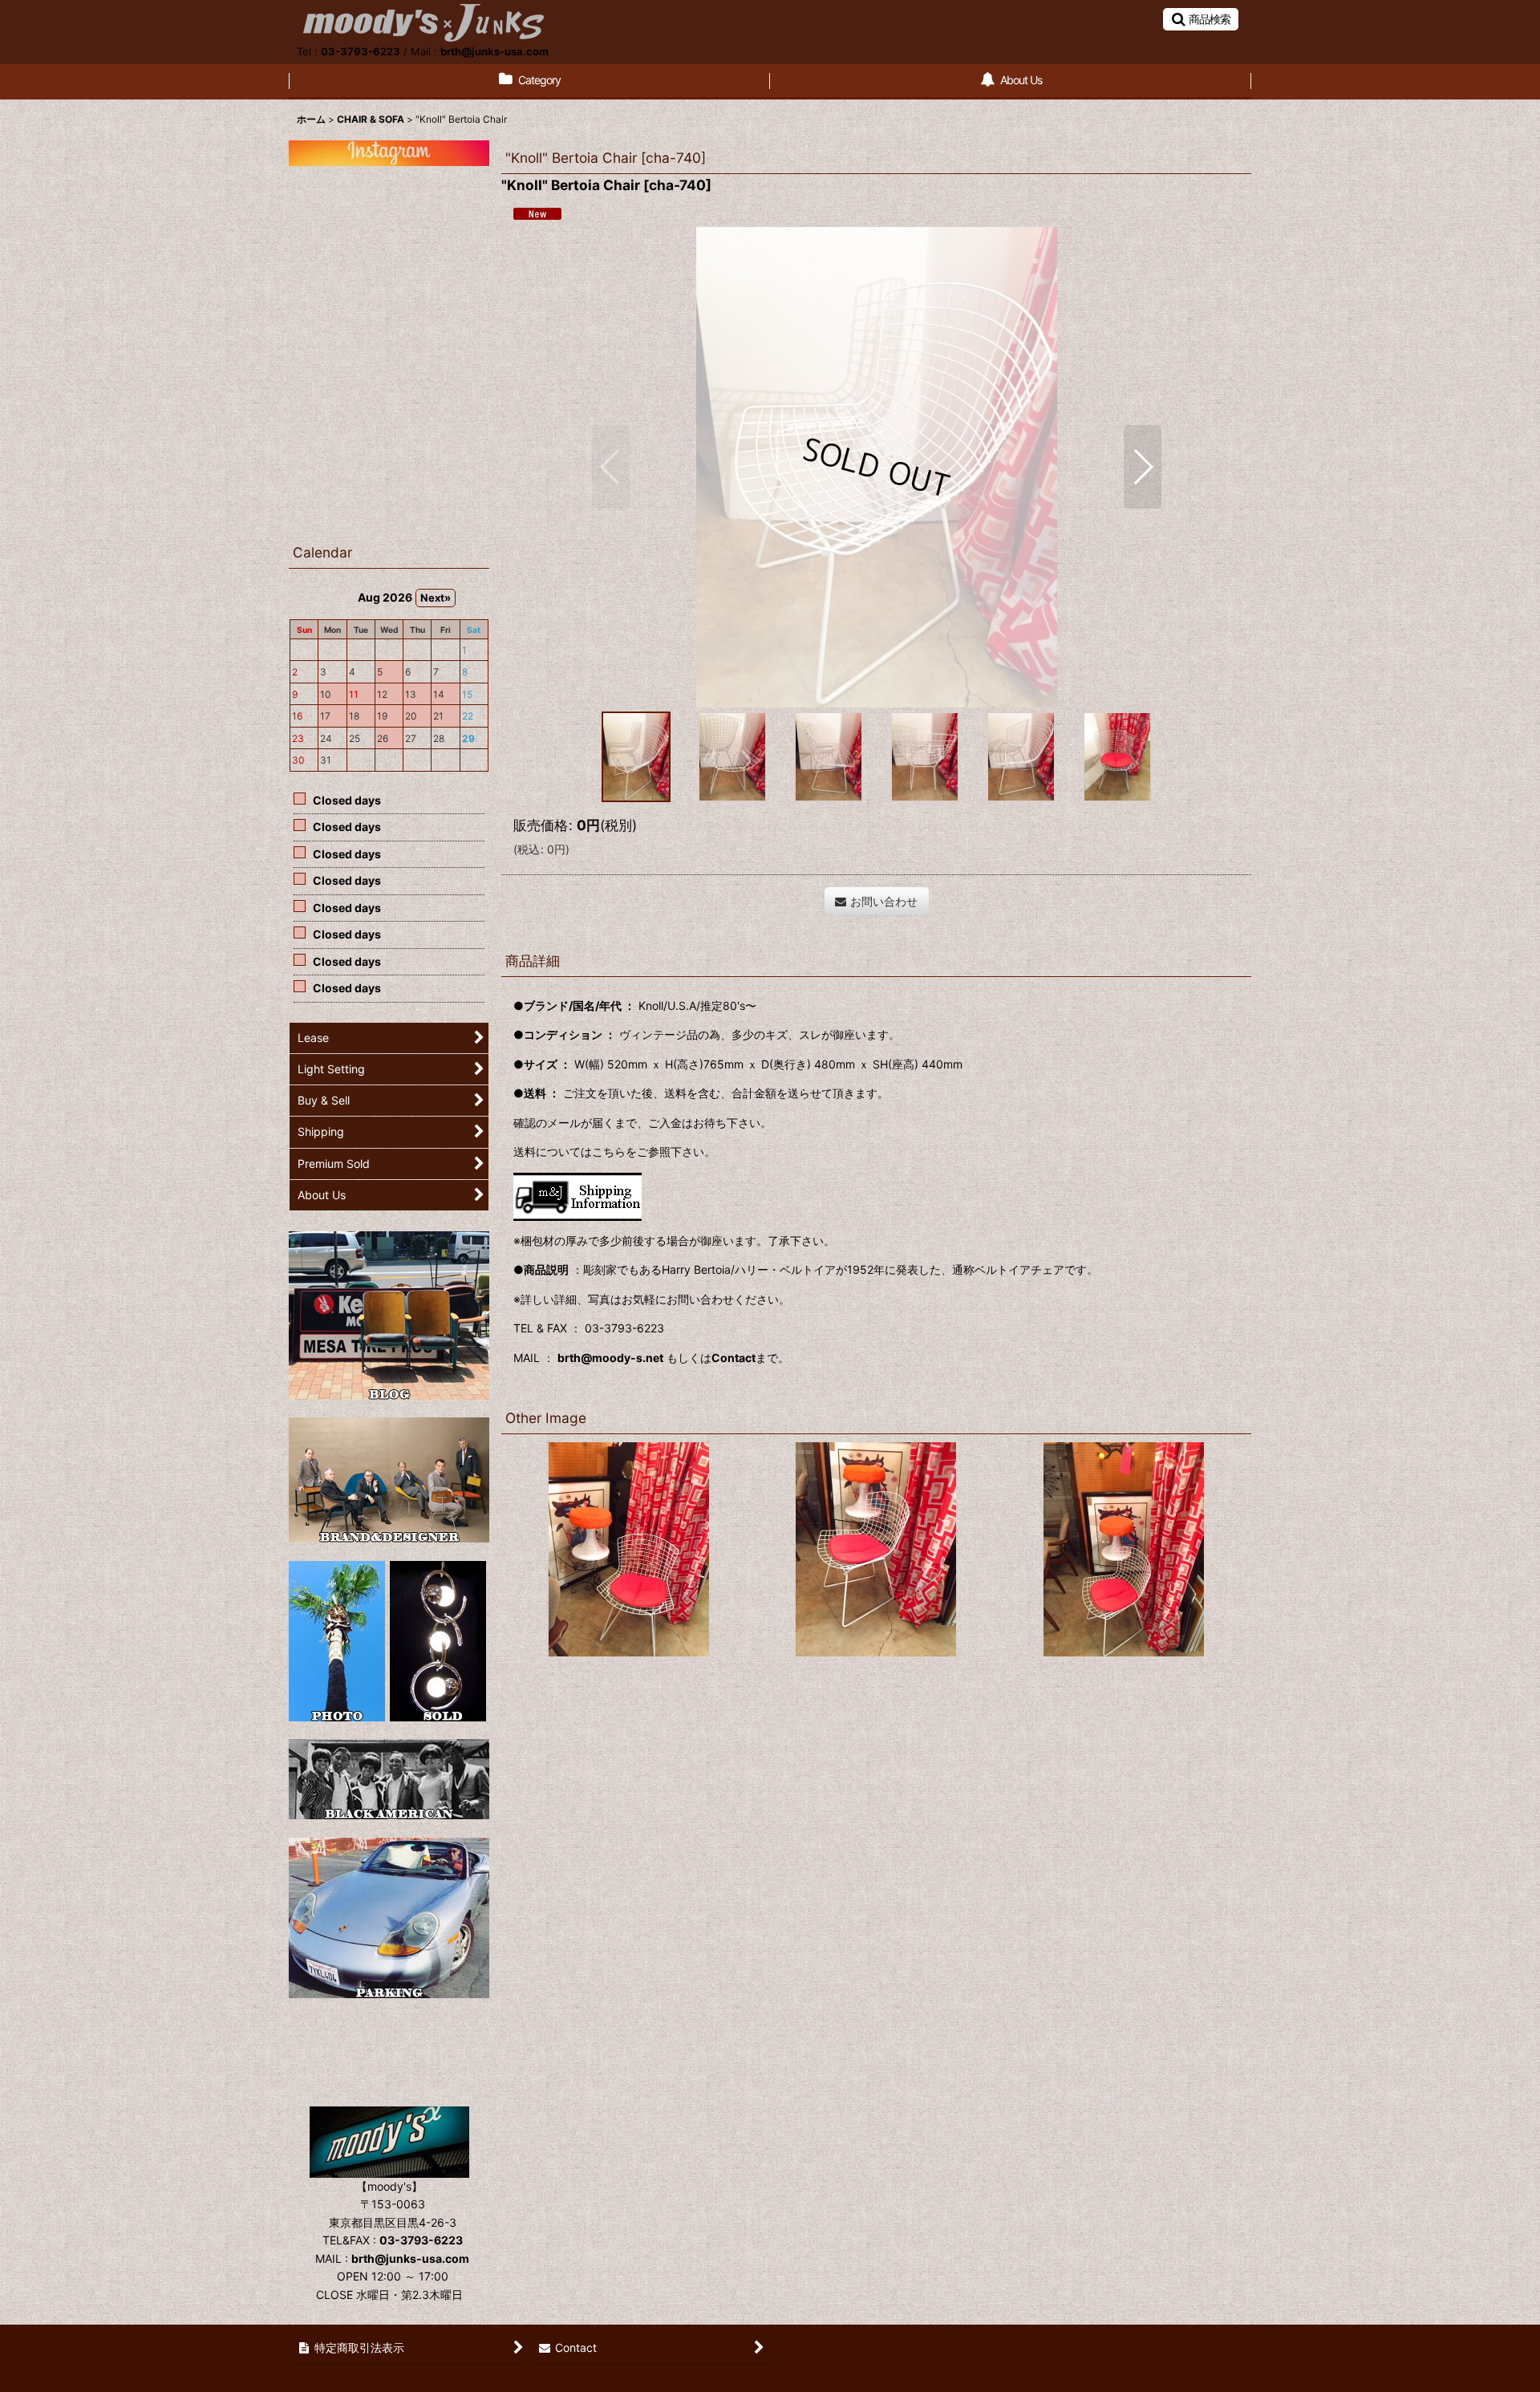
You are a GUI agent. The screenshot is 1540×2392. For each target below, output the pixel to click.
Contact (734, 1358)
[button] (1201, 19)
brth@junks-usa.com (494, 51)
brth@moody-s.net (610, 1358)
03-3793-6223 (361, 51)
